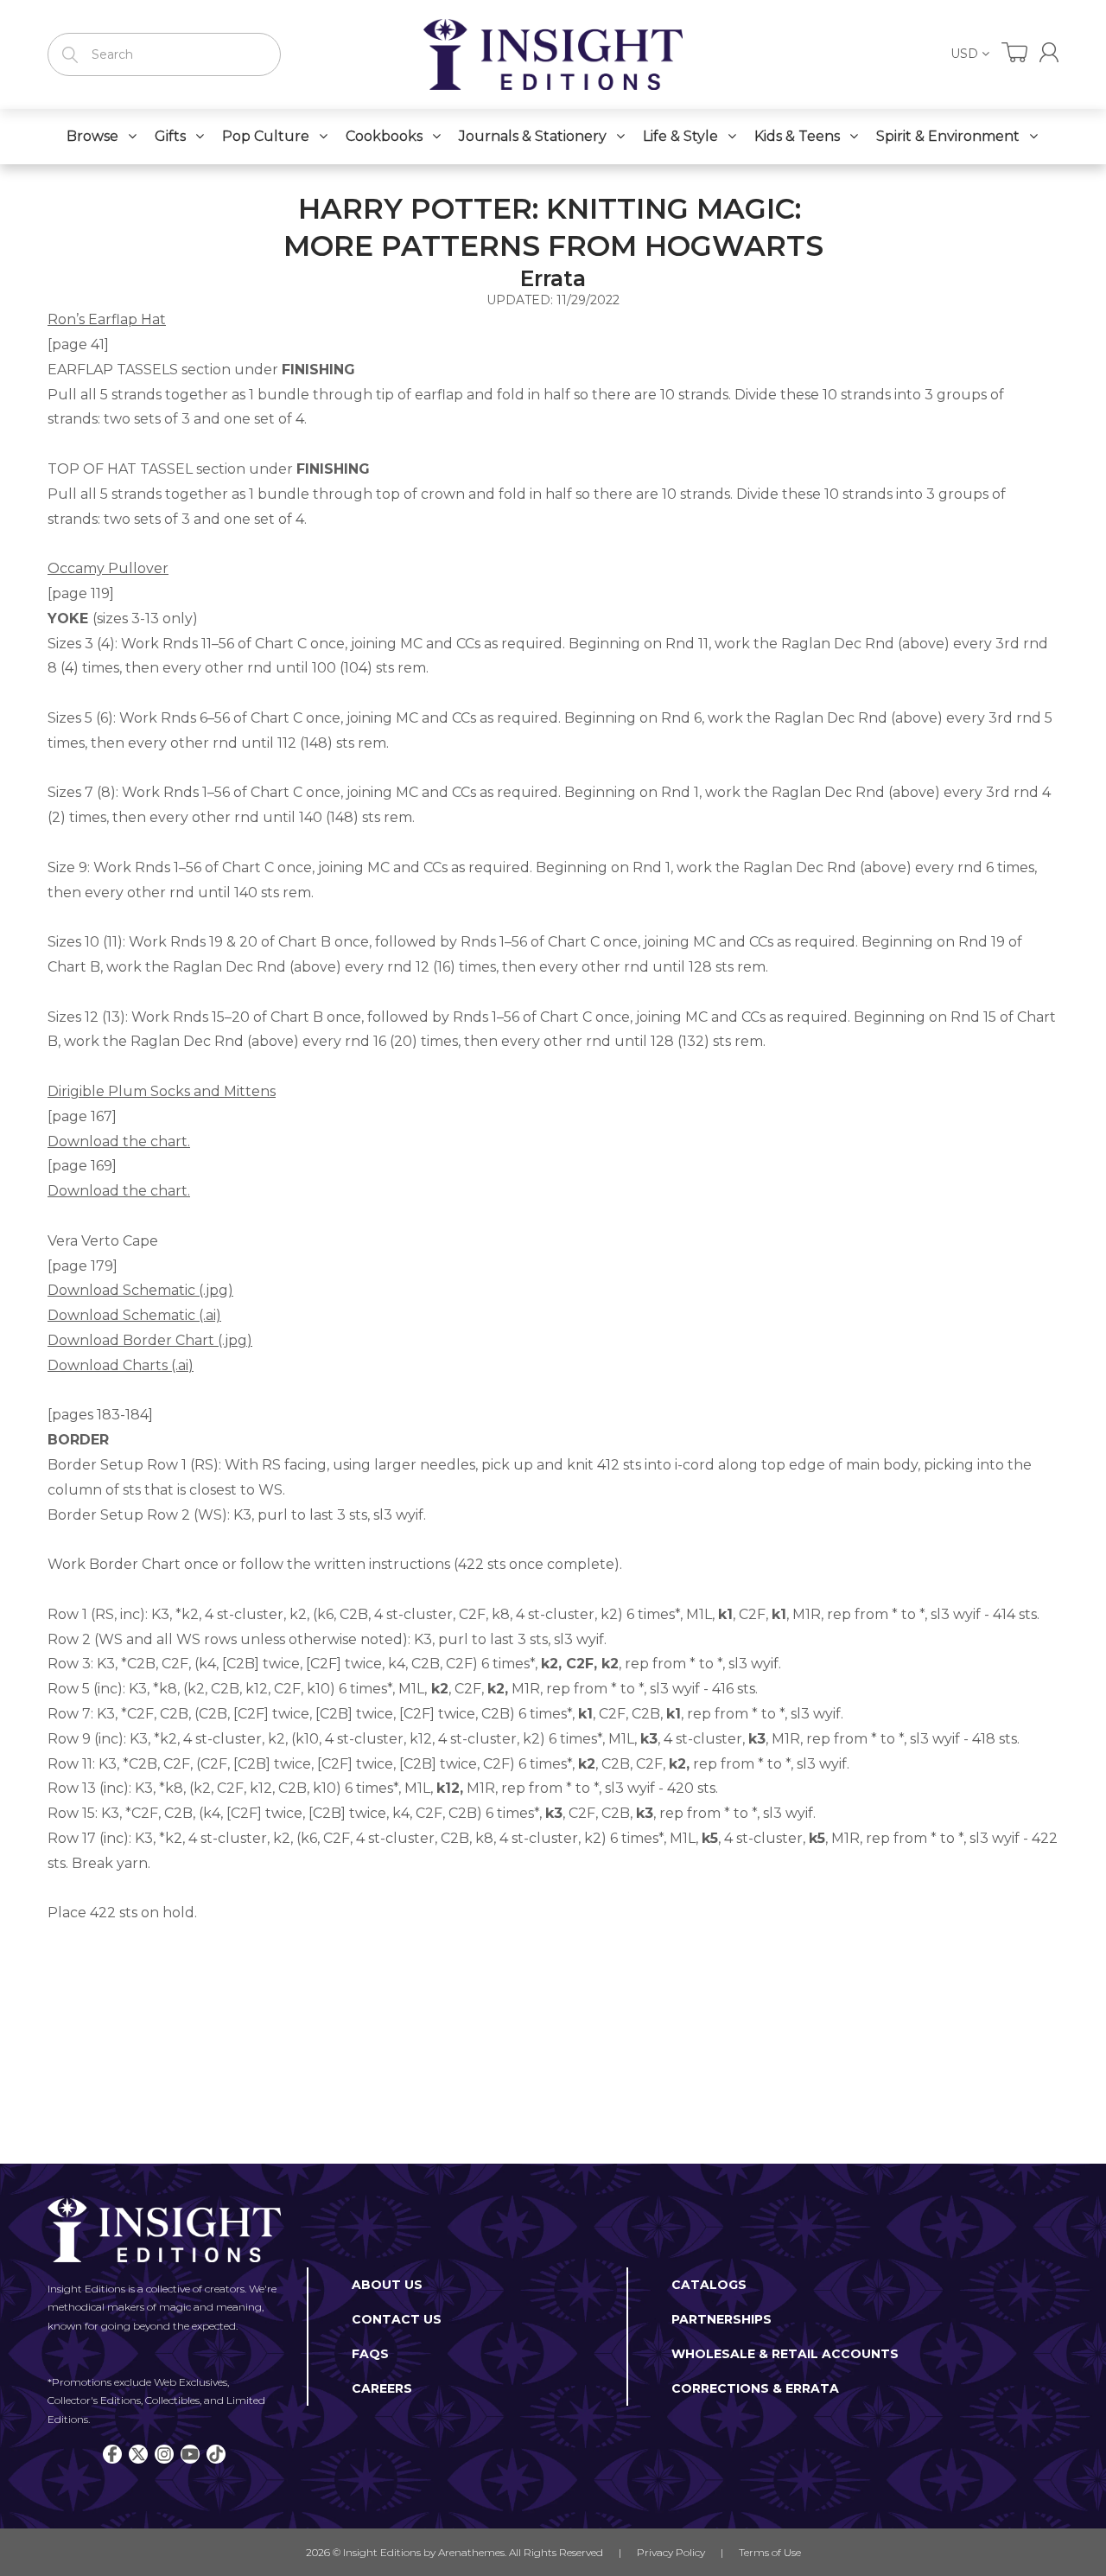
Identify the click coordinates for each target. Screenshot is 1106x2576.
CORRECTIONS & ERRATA (755, 2388)
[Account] (1049, 52)
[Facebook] (112, 2454)
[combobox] (164, 54)
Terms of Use (770, 2552)
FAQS (370, 2354)
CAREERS (382, 2388)
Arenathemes (471, 2552)
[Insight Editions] (553, 54)
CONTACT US (397, 2319)
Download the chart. (119, 1191)
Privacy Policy (671, 2552)
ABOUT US (387, 2285)
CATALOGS (709, 2285)
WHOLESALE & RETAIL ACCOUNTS (785, 2354)
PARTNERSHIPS (721, 2319)
